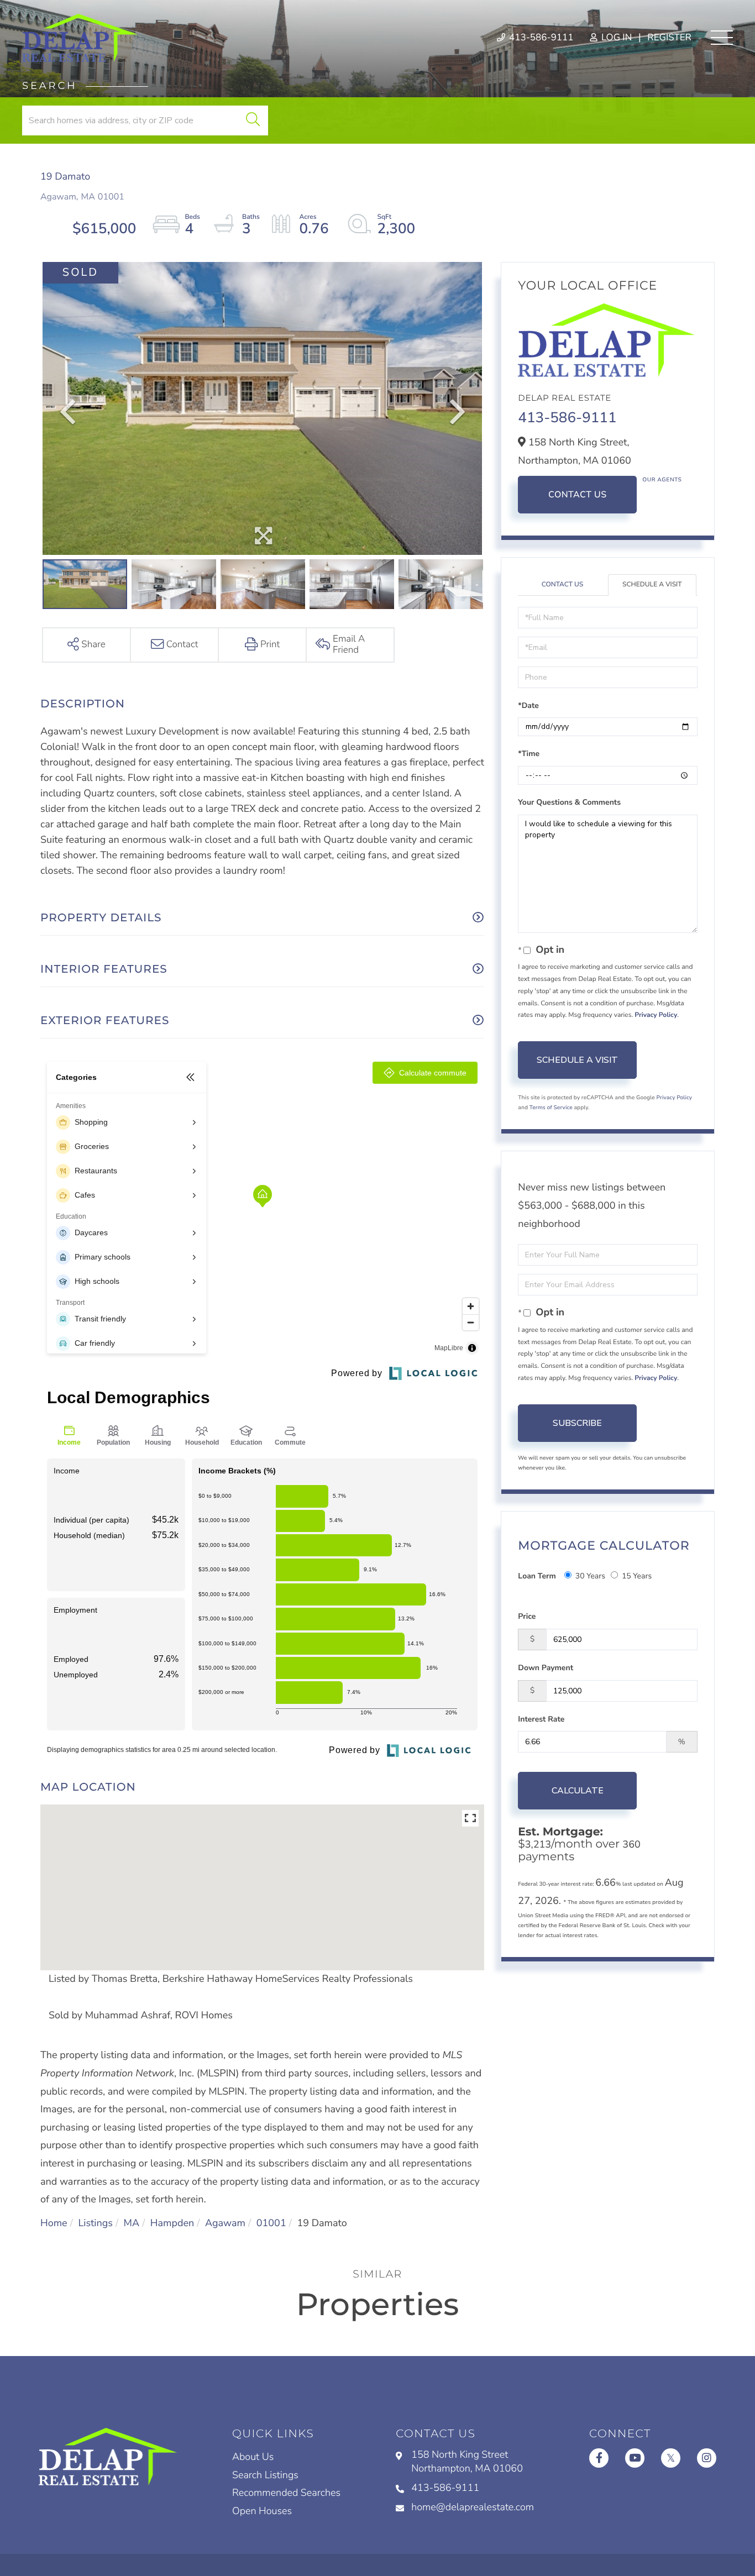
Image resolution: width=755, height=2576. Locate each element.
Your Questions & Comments (569, 802)
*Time (529, 754)
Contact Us (578, 495)
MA (132, 2223)
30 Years (590, 1576)
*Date (528, 705)
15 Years (637, 1576)
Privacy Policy (656, 1015)
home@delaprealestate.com (473, 2507)
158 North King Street (467, 2462)
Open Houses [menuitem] (262, 2511)
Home (54, 2223)
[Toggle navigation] (722, 38)
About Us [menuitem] (253, 2457)
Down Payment (546, 1668)
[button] (253, 120)
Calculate (578, 1791)
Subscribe (577, 1423)
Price (527, 1616)
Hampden (172, 2223)
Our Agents (662, 480)
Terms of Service (551, 1108)
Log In (615, 38)
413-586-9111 (540, 38)
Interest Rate (541, 1719)
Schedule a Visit (652, 585)
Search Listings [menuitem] (265, 2475)
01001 (271, 2223)
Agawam (225, 2223)
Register (669, 38)
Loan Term (537, 1576)
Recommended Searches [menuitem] (286, 2493)
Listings (95, 2223)
